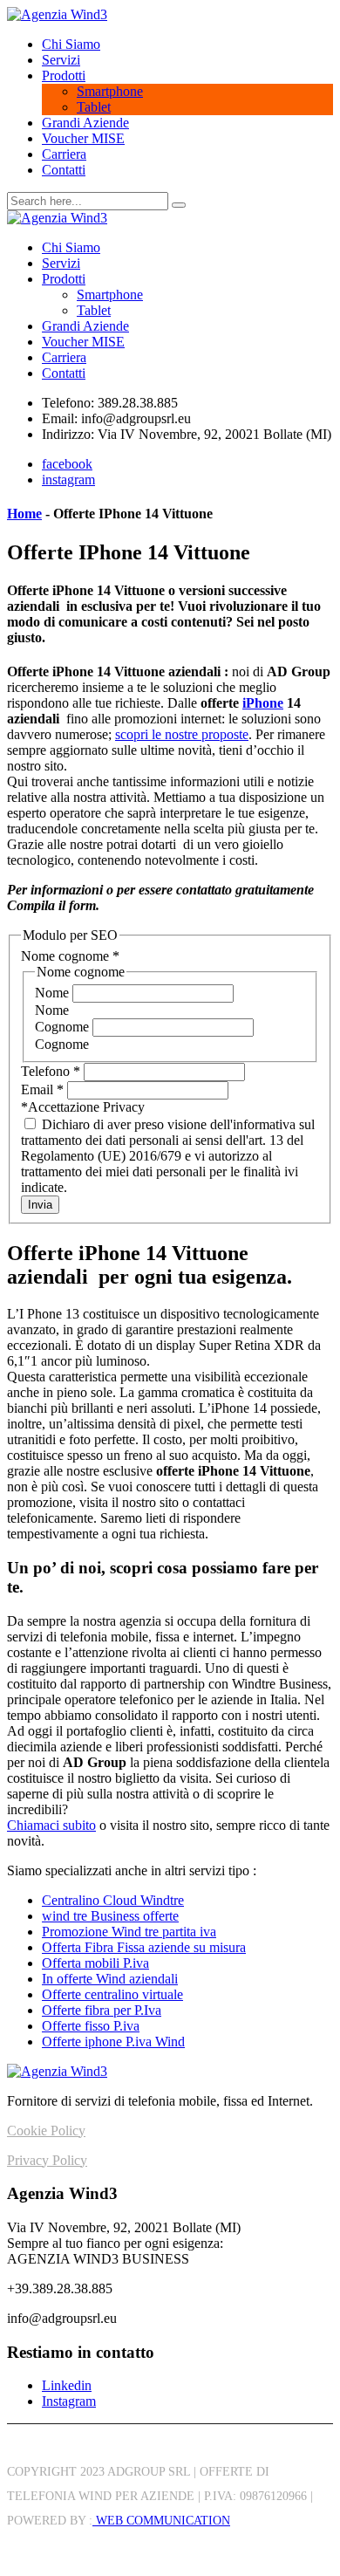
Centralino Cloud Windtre (113, 1900)
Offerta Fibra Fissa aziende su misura (144, 1947)
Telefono (51, 1071)
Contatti (64, 170)
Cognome (64, 1027)
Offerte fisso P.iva (91, 2026)
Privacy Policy (47, 2160)
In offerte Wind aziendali (110, 1979)
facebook (67, 464)
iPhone (263, 703)
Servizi (61, 60)
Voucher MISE (83, 138)
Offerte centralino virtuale (112, 1994)
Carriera (64, 154)
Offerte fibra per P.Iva (102, 2010)
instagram (68, 480)
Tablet (94, 107)
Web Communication (161, 2521)
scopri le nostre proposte (182, 734)
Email (42, 1089)
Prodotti (64, 75)
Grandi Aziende (85, 123)
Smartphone (110, 91)
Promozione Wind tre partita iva (129, 1932)
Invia (40, 1205)
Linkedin (67, 2385)
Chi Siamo (71, 44)
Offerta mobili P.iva (95, 1963)
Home (24, 514)
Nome (54, 993)
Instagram (69, 2401)
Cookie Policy (46, 2131)
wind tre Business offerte (110, 1916)
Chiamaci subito (51, 1825)
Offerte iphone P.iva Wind (113, 2042)
